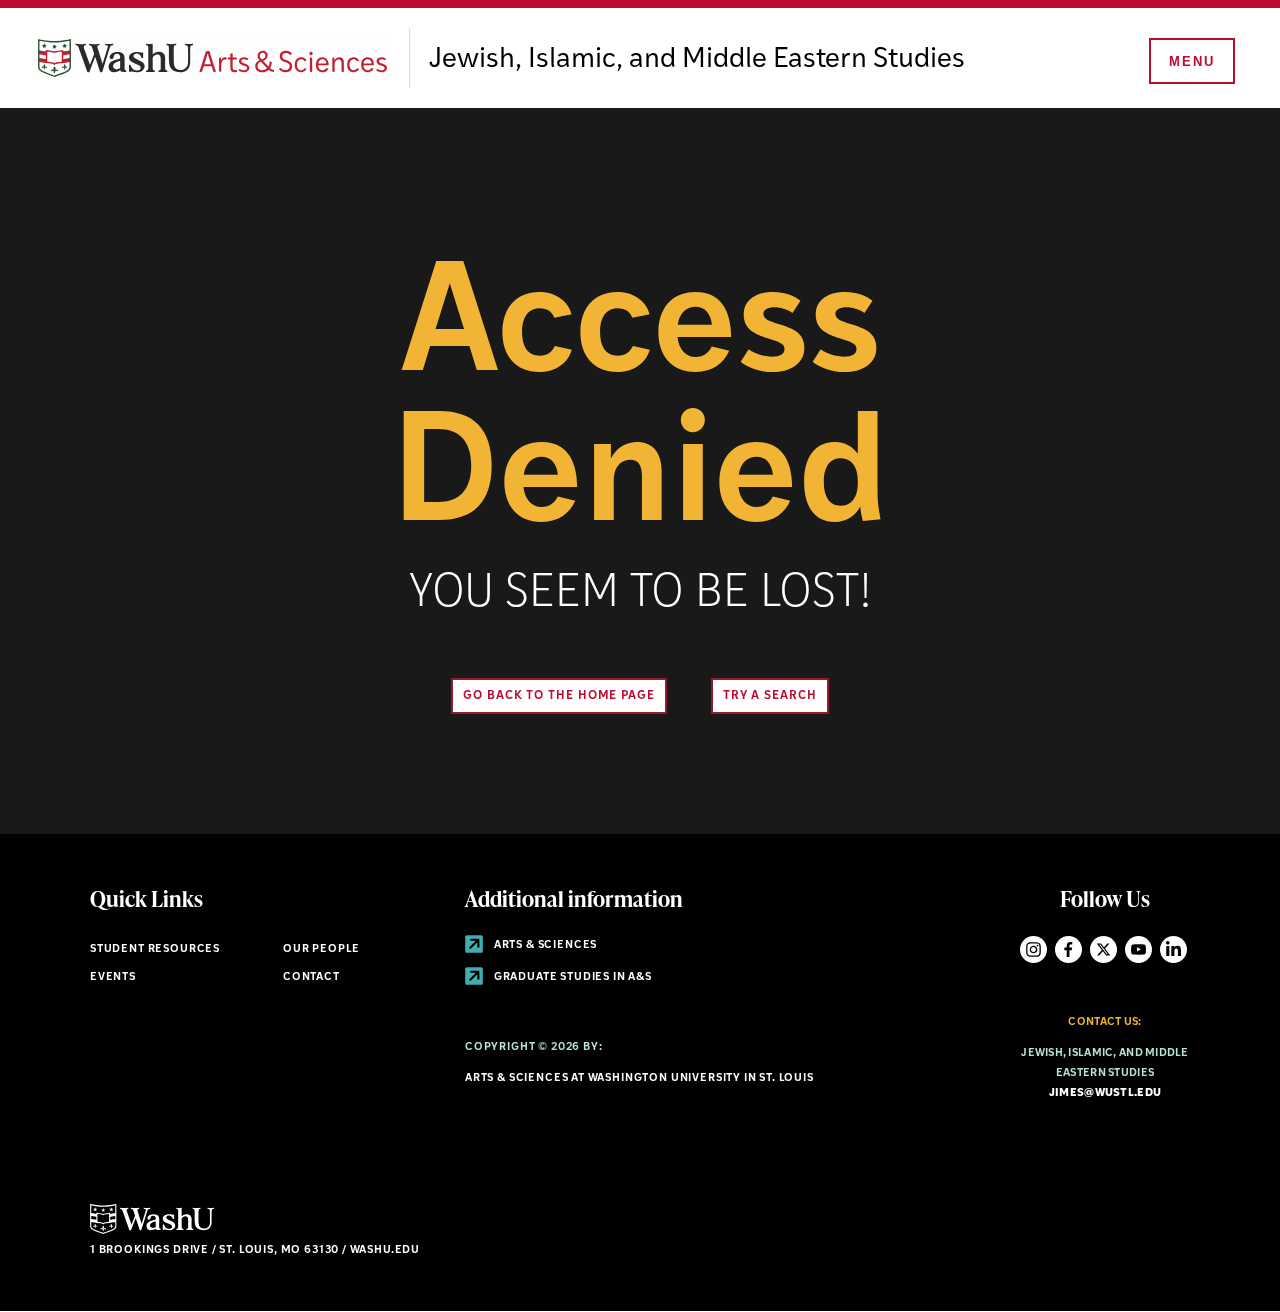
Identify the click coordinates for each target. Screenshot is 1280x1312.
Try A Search (770, 696)
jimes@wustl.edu (1105, 1093)
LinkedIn (1173, 949)
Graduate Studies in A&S (571, 977)
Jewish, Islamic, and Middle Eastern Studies (697, 60)
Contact (311, 977)
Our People (321, 949)
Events (113, 977)
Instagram (1033, 949)
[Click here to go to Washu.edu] (152, 1231)
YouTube (1138, 949)
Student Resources (155, 949)
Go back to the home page (559, 696)
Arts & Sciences (544, 945)
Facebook (1068, 949)
